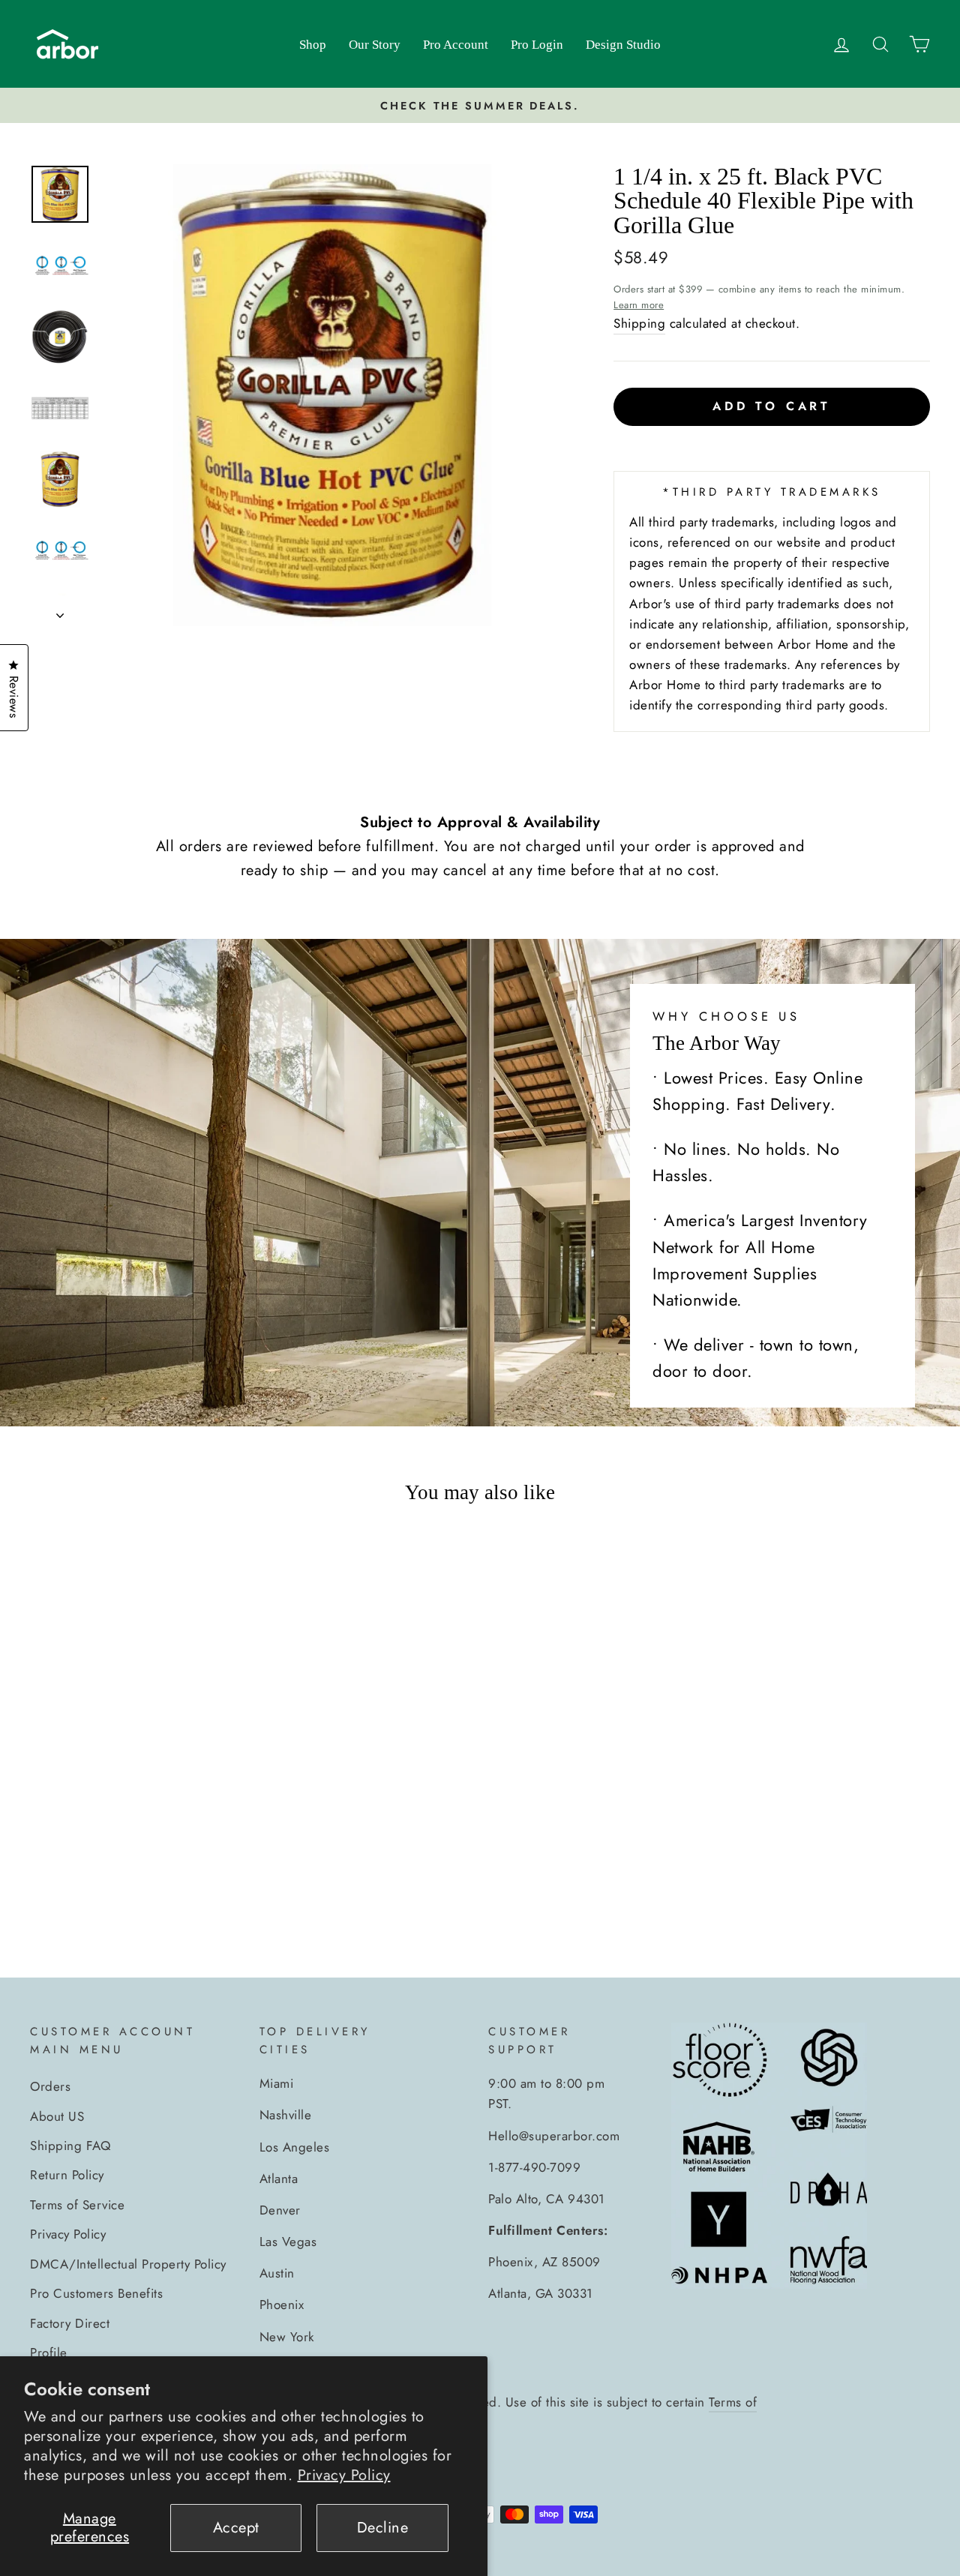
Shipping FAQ (70, 2146)
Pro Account (456, 45)
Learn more (639, 305)
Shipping (639, 323)
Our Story (375, 45)
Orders (50, 2086)
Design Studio (623, 45)
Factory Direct (70, 2323)
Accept (236, 2528)
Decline (383, 2528)
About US (57, 2116)
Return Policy (67, 2175)
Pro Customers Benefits (96, 2293)
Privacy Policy (344, 2475)
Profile (49, 2353)
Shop (313, 45)
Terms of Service (77, 2205)
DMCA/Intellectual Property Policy (128, 2264)
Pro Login (537, 45)
